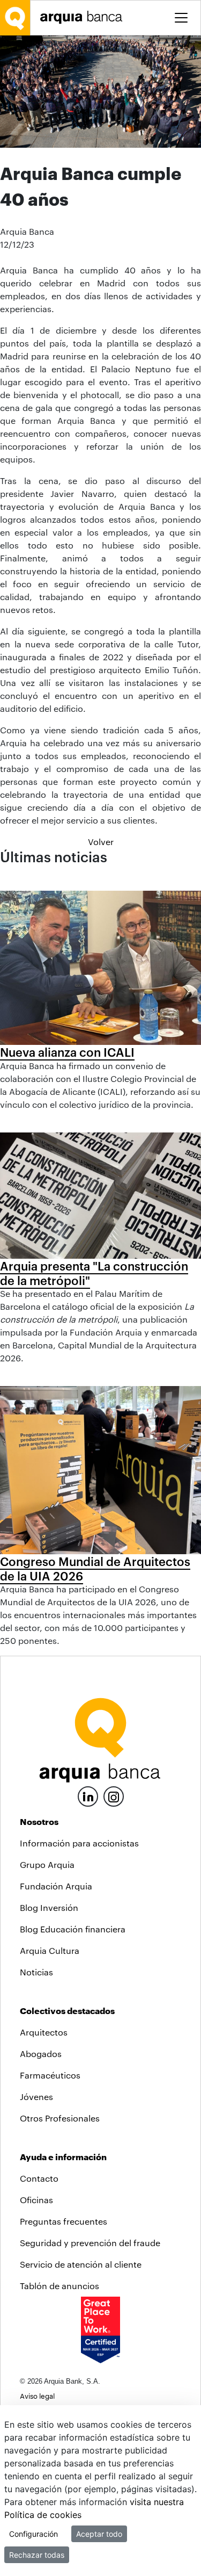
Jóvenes (36, 2097)
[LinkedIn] (88, 1795)
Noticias (36, 1972)
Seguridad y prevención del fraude (90, 2243)
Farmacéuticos (50, 2075)
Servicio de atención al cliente (81, 2264)
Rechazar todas (37, 2555)
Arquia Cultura (50, 1950)
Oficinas (36, 2200)
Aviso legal (37, 2396)
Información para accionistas (79, 1843)
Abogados (41, 2054)
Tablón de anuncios (59, 2286)
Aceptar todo (99, 2534)
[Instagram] (114, 1796)
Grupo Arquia (47, 1864)
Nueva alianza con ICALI (67, 1052)
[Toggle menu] (181, 18)
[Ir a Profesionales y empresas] (84, 17)
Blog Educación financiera (73, 1929)
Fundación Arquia (56, 1886)
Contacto (39, 2178)
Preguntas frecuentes (64, 2221)
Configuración (33, 2534)
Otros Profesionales (60, 2118)
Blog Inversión (49, 1907)
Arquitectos (44, 2032)
